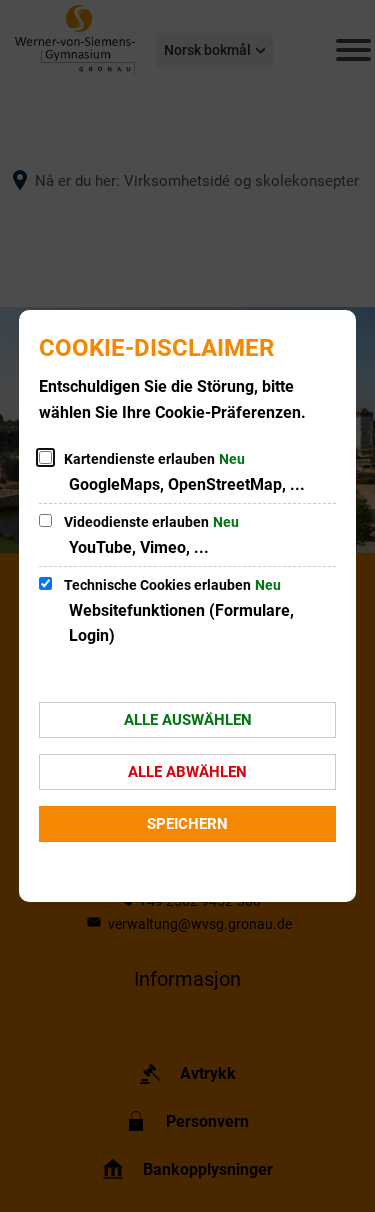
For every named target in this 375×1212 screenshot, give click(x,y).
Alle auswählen (188, 720)
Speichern (187, 824)
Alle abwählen (187, 772)
